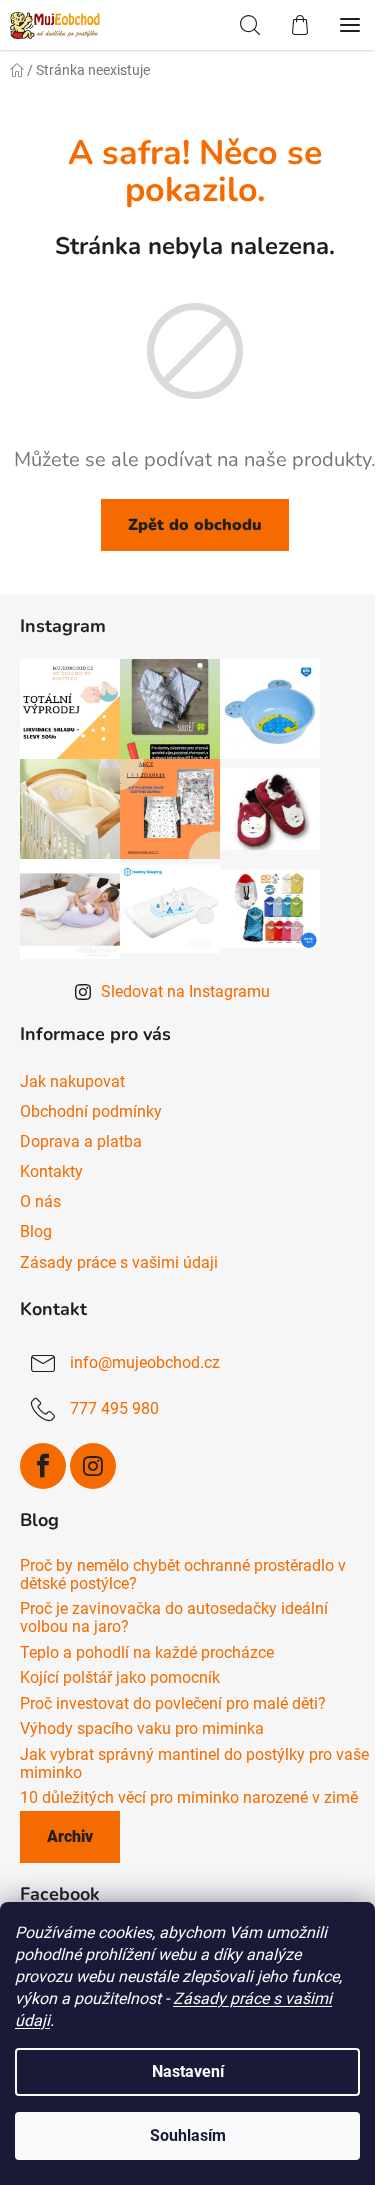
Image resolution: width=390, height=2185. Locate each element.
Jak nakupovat (72, 1081)
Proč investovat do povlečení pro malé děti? (173, 1704)
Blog (36, 1231)
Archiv (70, 1836)
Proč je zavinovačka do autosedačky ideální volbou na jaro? (174, 1617)
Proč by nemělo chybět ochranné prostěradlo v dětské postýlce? (183, 1574)
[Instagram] (93, 1466)
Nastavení (188, 2071)
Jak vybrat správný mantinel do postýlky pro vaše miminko (194, 1763)
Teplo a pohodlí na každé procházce (147, 1653)
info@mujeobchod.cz (145, 1363)
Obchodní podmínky (91, 1111)
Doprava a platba (81, 1141)
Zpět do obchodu (195, 525)
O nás (40, 1201)
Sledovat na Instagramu (185, 991)
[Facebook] (43, 1466)
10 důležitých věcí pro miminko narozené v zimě (189, 1798)
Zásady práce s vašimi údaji (119, 1262)
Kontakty (51, 1171)
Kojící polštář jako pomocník (120, 1678)
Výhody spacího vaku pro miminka (142, 1729)
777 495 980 (114, 1409)
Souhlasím (188, 2135)
